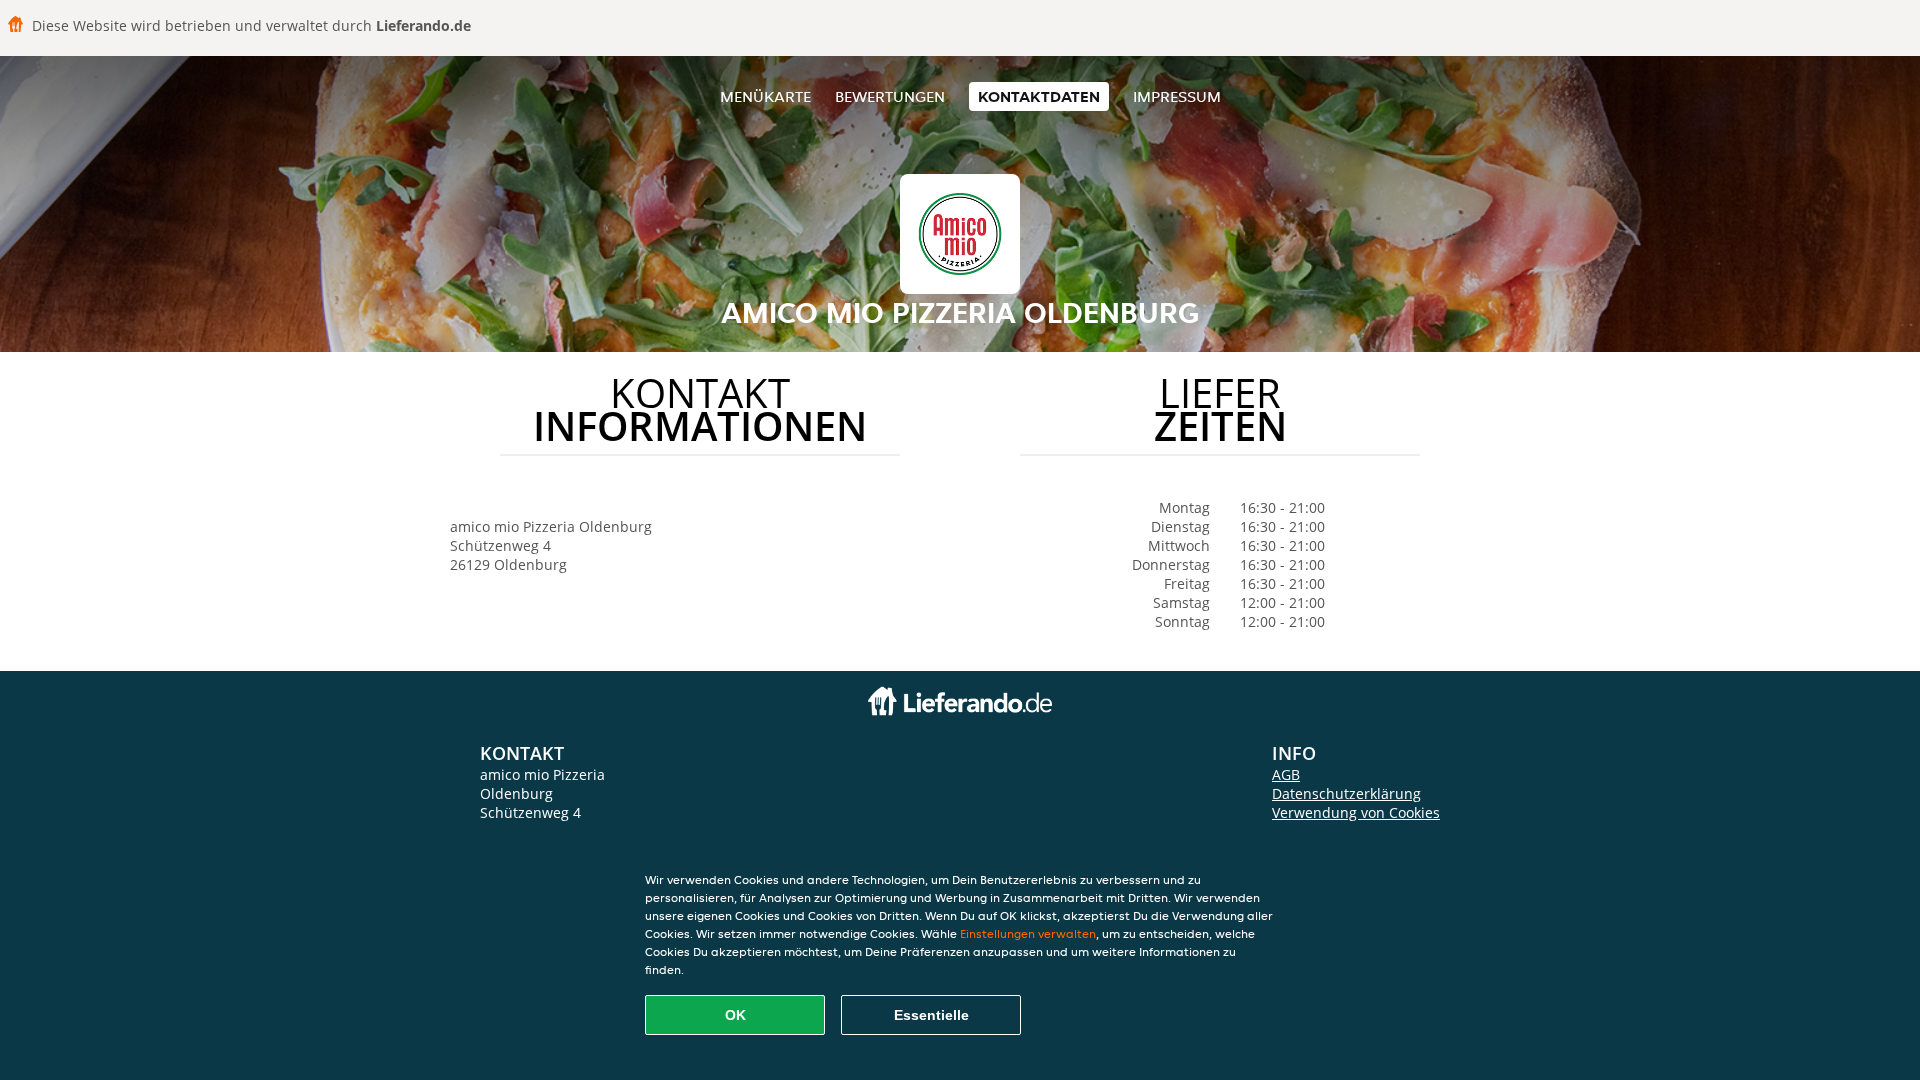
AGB (1286, 774)
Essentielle (931, 1015)
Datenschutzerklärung (1346, 793)
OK (735, 1015)
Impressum (1177, 96)
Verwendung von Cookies (1356, 812)
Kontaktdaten (1039, 96)
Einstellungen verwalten (1028, 933)
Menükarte (765, 96)
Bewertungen (890, 96)
